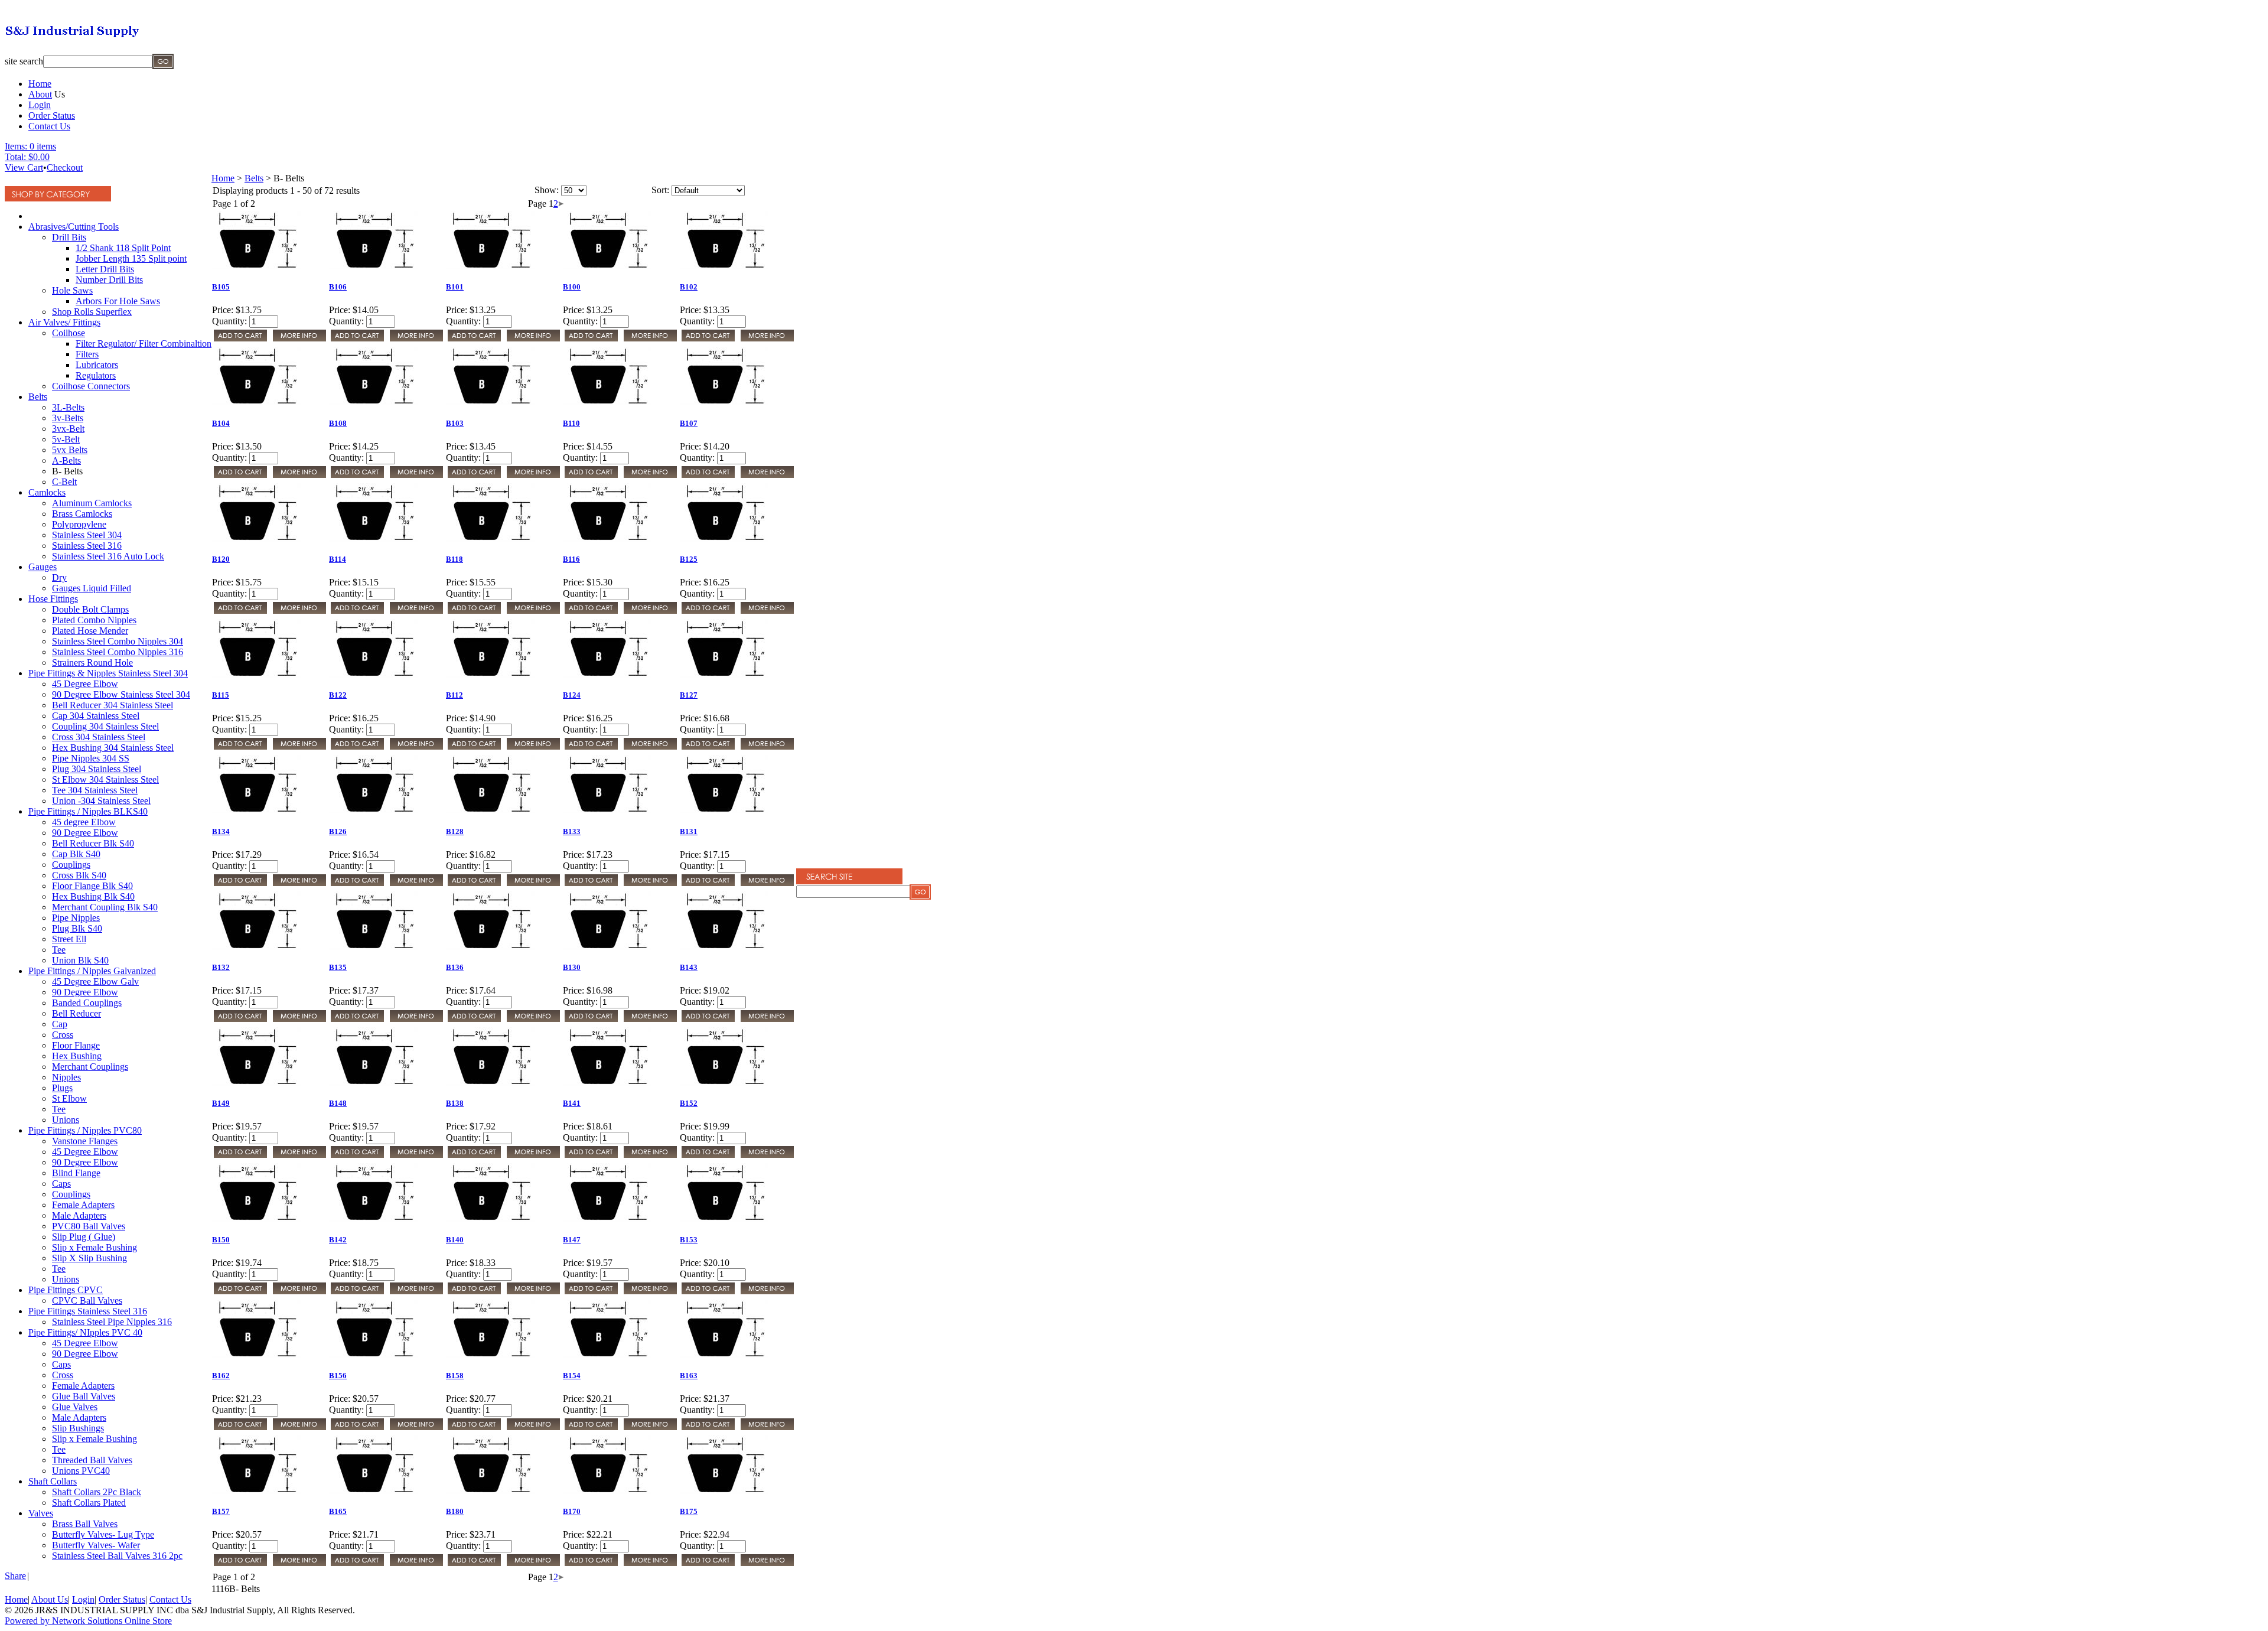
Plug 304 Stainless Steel (97, 769)
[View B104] (299, 476)
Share (15, 1576)
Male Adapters (79, 1215)
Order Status (52, 115)
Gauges (43, 567)
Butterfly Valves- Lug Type (103, 1534)
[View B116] (650, 612)
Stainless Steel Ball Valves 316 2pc (117, 1556)
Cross (63, 1035)
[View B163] (767, 1429)
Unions (66, 1120)
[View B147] (650, 1293)
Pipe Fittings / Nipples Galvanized (92, 971)
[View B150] (299, 1293)
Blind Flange (76, 1173)
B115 (221, 695)
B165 (338, 1511)
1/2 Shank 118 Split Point (123, 248)
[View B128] (533, 885)
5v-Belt (66, 439)
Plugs (62, 1088)
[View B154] (650, 1429)
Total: (15, 157)
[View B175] (767, 1565)
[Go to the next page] (561, 204)
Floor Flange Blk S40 (92, 886)
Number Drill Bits (109, 280)
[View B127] (767, 748)
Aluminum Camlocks (92, 503)
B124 (572, 695)
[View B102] (767, 340)
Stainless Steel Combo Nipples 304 (118, 641)
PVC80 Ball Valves (89, 1226)
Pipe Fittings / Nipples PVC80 (85, 1130)
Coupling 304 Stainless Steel (105, 726)
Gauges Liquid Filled (92, 588)
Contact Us (49, 126)
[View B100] (650, 340)
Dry (59, 577)
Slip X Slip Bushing (89, 1258)
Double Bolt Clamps (90, 609)
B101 (455, 287)
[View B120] (299, 612)
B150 (221, 1240)
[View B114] (416, 612)
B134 (221, 831)
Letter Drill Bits (105, 269)
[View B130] (650, 1020)
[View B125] (767, 612)
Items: (16, 146)
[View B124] (650, 748)
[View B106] (416, 340)
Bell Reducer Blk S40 (93, 843)
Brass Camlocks (82, 514)
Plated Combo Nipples (94, 620)
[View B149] (299, 1156)
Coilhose (69, 333)
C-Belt (64, 482)
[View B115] (299, 748)
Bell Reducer (76, 1013)
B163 (689, 1376)
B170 (572, 1511)
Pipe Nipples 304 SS (91, 758)
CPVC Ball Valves (87, 1300)
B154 (572, 1376)
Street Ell (69, 939)
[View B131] (767, 885)
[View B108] (416, 476)
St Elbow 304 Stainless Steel (105, 779)
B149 (221, 1103)
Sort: (660, 190)
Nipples (66, 1077)
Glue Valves (75, 1407)
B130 (572, 967)
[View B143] (767, 1020)
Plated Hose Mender (90, 631)
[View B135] (416, 1020)
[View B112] (533, 748)
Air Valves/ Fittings (64, 322)
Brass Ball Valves (85, 1524)
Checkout (65, 167)
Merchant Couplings (90, 1067)
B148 (338, 1103)
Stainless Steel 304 (87, 535)
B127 (689, 695)
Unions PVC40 (81, 1471)
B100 (572, 287)
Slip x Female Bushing (94, 1247)
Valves (41, 1513)
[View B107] (767, 476)
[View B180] (533, 1565)
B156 (338, 1376)
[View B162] (299, 1429)
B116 (571, 559)
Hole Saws (72, 290)
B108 (338, 423)
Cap (60, 1024)
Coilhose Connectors (91, 386)
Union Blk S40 (80, 960)
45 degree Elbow (84, 822)
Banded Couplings (87, 1003)
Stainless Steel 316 (87, 546)
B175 (689, 1511)
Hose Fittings (53, 599)
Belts (38, 397)
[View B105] (299, 340)
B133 (572, 831)
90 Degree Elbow (85, 833)
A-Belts (66, 460)
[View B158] (533, 1429)
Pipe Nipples (76, 918)
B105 (221, 287)
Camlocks (47, 492)
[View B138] (533, 1156)
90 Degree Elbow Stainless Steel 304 (121, 694)
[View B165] (416, 1565)
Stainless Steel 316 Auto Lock (108, 556)
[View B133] (650, 885)
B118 (454, 559)
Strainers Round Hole (92, 663)
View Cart (24, 167)
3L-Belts (68, 407)
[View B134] (299, 885)
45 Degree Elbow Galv (95, 981)
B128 (455, 831)
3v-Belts (68, 418)
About (40, 94)
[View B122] (416, 748)
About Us (50, 1599)
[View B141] (650, 1156)
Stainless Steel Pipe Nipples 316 (112, 1322)
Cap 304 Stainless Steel (96, 716)
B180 (455, 1511)
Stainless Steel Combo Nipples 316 (118, 652)
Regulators (96, 375)
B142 (338, 1240)
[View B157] (299, 1565)
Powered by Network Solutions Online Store (88, 1621)
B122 (338, 695)
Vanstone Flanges (85, 1141)
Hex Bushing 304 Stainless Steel (113, 748)
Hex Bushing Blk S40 (93, 896)
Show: (547, 190)
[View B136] (533, 1020)
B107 (689, 423)
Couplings (71, 865)
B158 (455, 1376)
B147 (572, 1240)
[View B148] (416, 1156)
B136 (455, 967)
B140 (455, 1240)
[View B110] (650, 476)
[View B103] (533, 476)
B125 (689, 559)
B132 (221, 967)
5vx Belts (70, 450)
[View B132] (299, 1020)
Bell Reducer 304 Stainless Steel (113, 705)
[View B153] (767, 1293)
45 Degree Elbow (85, 684)
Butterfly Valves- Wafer (96, 1545)
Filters (87, 354)
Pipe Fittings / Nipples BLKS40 (88, 811)
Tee (59, 950)
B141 (572, 1103)
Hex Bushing (77, 1056)
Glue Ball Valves (84, 1396)
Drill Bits (69, 237)
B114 (338, 559)
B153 (689, 1240)
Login (40, 105)
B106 (338, 287)
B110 (571, 423)
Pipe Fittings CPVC (66, 1290)
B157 (221, 1511)
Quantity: (229, 321)
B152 (689, 1103)
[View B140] (533, 1293)
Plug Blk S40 (77, 928)
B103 (455, 423)
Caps (61, 1184)
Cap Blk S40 (76, 854)
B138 (455, 1103)
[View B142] (416, 1293)
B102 (689, 287)
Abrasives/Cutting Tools (74, 227)
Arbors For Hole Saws (118, 301)
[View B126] (416, 885)
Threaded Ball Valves (92, 1460)
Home (40, 84)
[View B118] (533, 612)
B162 (221, 1376)
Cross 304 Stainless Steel (99, 737)
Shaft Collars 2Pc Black (97, 1492)
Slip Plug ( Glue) (84, 1237)
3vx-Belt (68, 429)
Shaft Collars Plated (89, 1503)
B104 (221, 423)
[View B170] (650, 1565)
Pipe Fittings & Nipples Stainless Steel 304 (108, 673)
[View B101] (533, 340)
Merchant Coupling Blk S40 (105, 907)
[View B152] (767, 1156)
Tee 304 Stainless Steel (95, 790)
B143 (689, 967)
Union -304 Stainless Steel (101, 801)
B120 (221, 559)
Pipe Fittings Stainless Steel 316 (88, 1311)
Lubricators (97, 365)
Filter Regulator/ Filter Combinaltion (144, 344)
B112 (454, 695)
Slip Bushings (78, 1428)
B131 (689, 831)
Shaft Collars (53, 1481)
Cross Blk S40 (79, 875)
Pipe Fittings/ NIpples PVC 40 (85, 1332)
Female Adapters (83, 1205)
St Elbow (69, 1098)
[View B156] (416, 1429)
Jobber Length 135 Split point (131, 258)
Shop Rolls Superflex (92, 312)
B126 (338, 831)
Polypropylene (79, 524)
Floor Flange (76, 1045)
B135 (338, 967)
